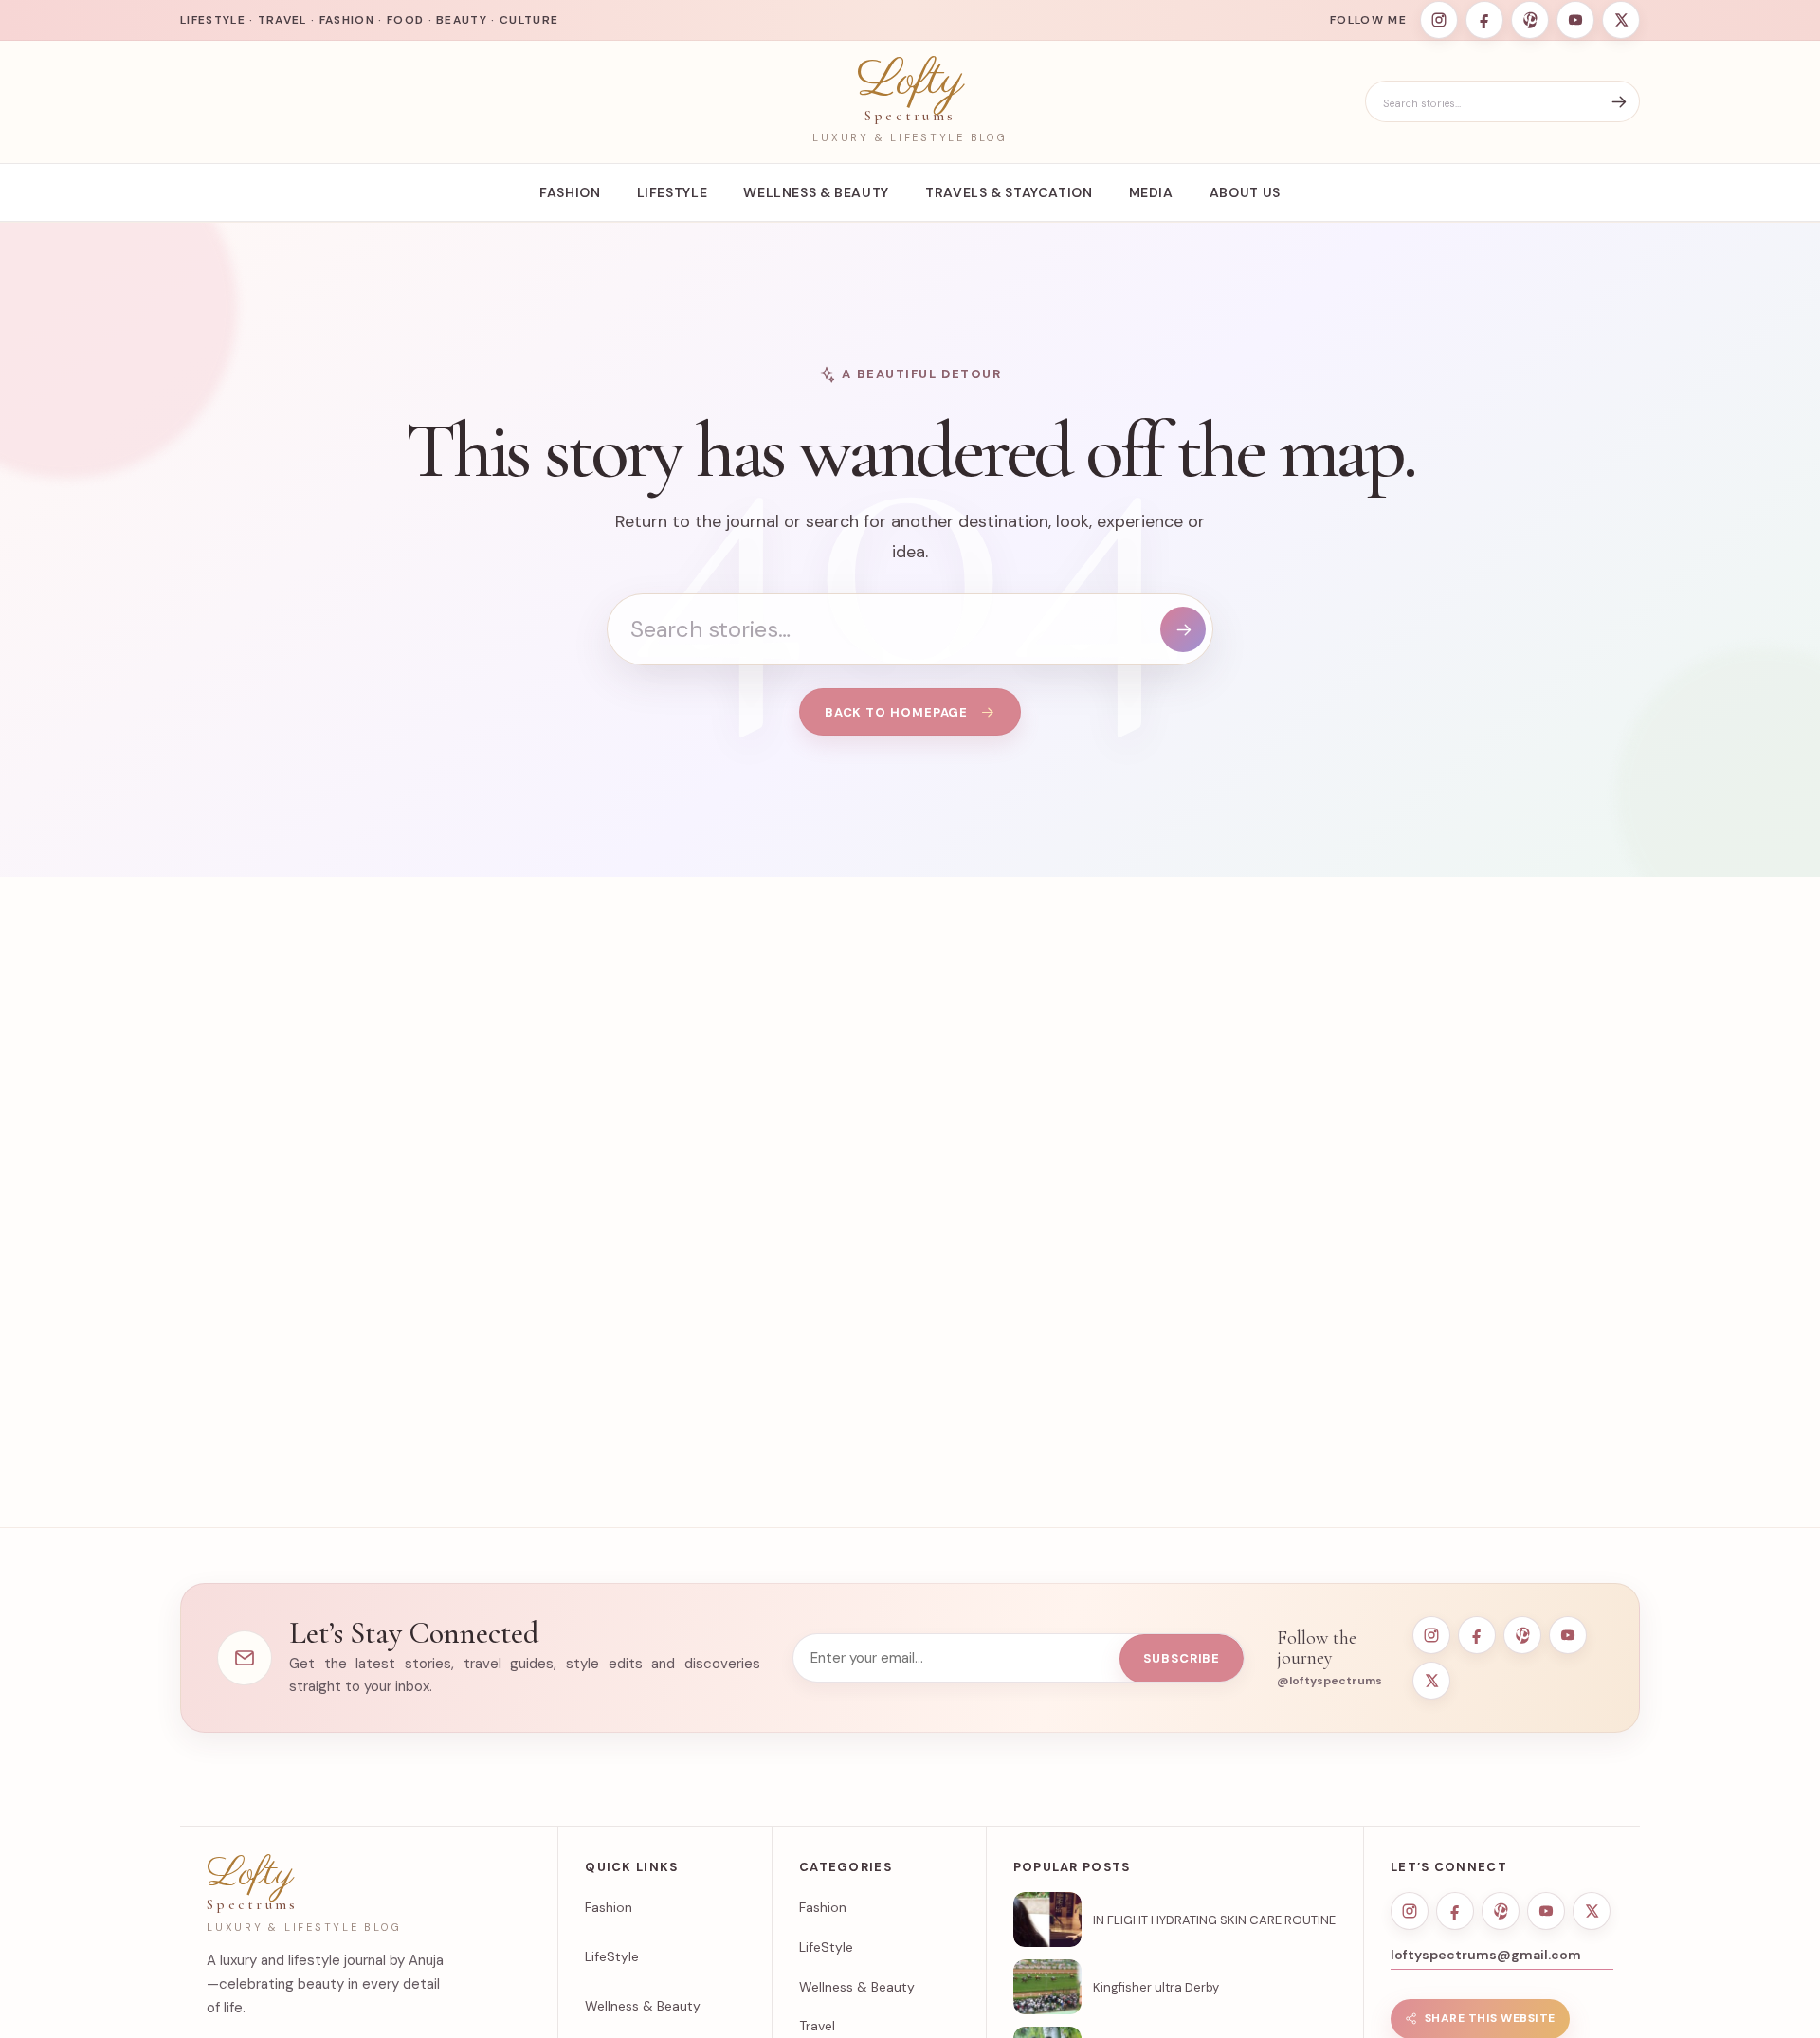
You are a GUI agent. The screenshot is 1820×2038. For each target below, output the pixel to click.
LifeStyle (673, 192)
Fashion (570, 192)
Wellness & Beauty (816, 192)
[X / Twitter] (1621, 20)
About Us (1245, 192)
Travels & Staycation (1009, 192)
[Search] (1619, 102)
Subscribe (1182, 1658)
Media (1151, 192)
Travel (817, 2026)
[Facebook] (1484, 20)
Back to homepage (897, 712)
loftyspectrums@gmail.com (1486, 1955)
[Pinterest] (1530, 20)
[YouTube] (1575, 20)
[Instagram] (1439, 20)
